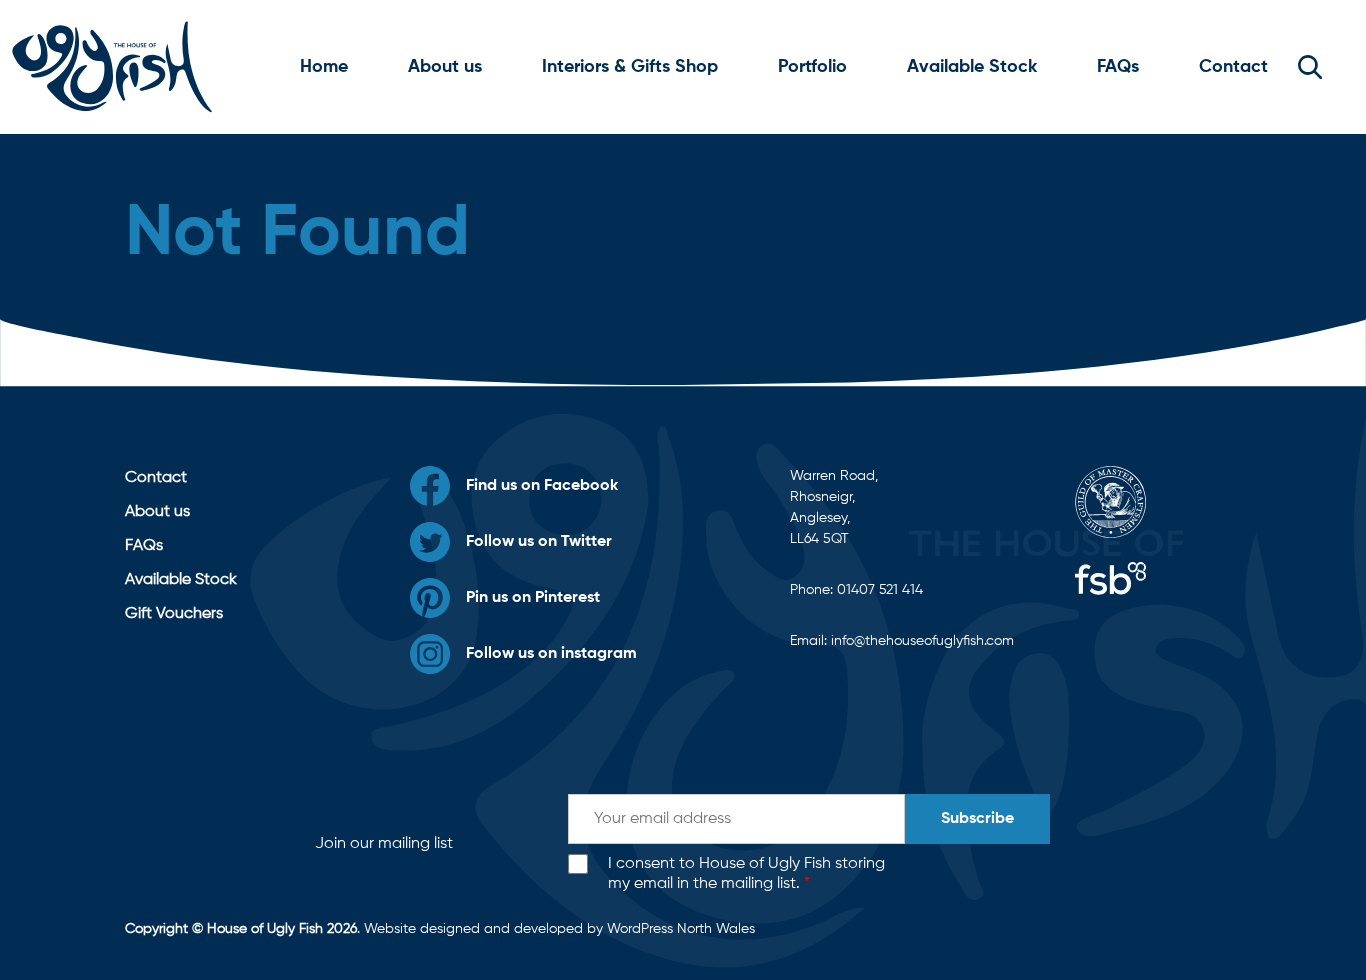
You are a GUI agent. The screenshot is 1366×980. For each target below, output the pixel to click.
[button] (1310, 67)
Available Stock (972, 67)
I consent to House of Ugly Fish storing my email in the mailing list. (746, 874)
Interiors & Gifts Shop (630, 67)
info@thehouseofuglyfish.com (922, 641)
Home (324, 67)
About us (445, 67)
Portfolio (812, 67)
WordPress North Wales (681, 929)
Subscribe (977, 819)
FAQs (1118, 67)
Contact (1233, 67)
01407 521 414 (880, 590)
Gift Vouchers (174, 614)
